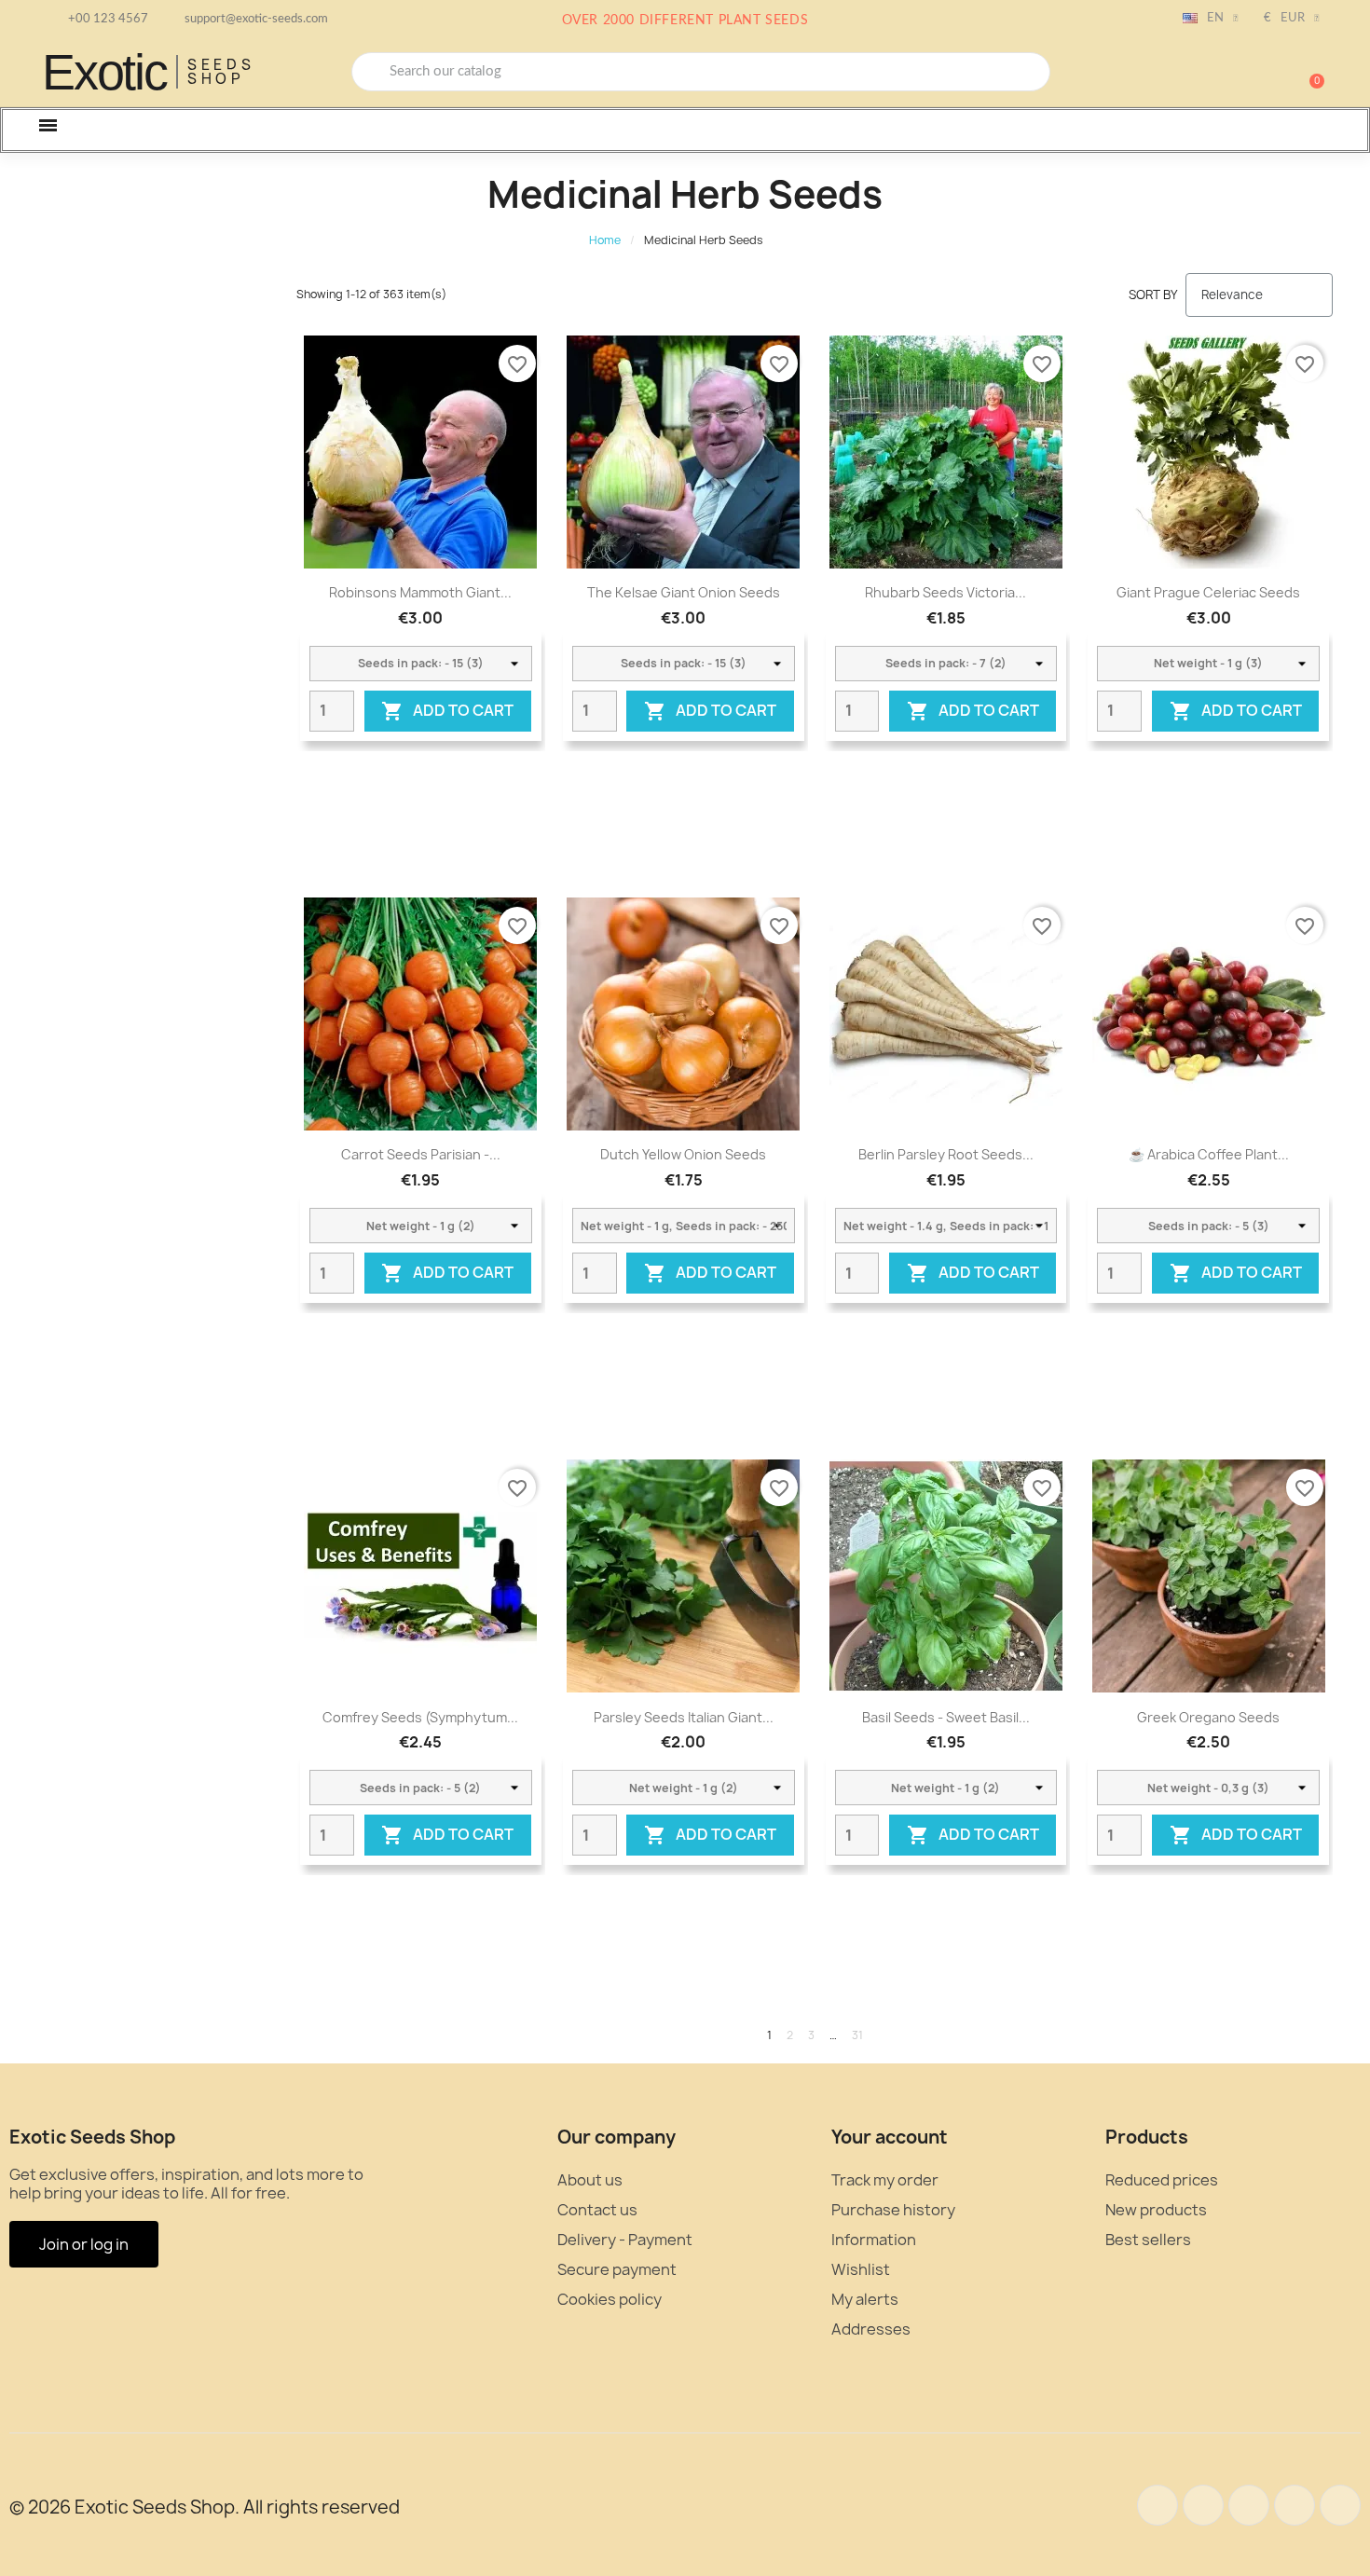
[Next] (1326, 2035)
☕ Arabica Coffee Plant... (1209, 1154)
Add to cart (447, 711)
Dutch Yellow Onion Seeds (683, 1154)
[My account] (1244, 74)
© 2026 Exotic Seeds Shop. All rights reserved (205, 2507)
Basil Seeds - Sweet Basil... (946, 1717)
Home (605, 240)
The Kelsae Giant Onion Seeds (684, 592)
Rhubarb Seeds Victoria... (945, 592)
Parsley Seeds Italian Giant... (684, 1717)
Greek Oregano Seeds (1208, 1717)
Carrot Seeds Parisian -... (421, 1154)
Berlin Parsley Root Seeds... (946, 1154)
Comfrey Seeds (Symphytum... (420, 1717)
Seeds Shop (221, 72)
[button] (1308, 72)
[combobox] (701, 72)
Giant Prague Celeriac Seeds (1208, 592)
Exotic (104, 72)
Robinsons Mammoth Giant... (420, 592)
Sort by (1153, 295)
